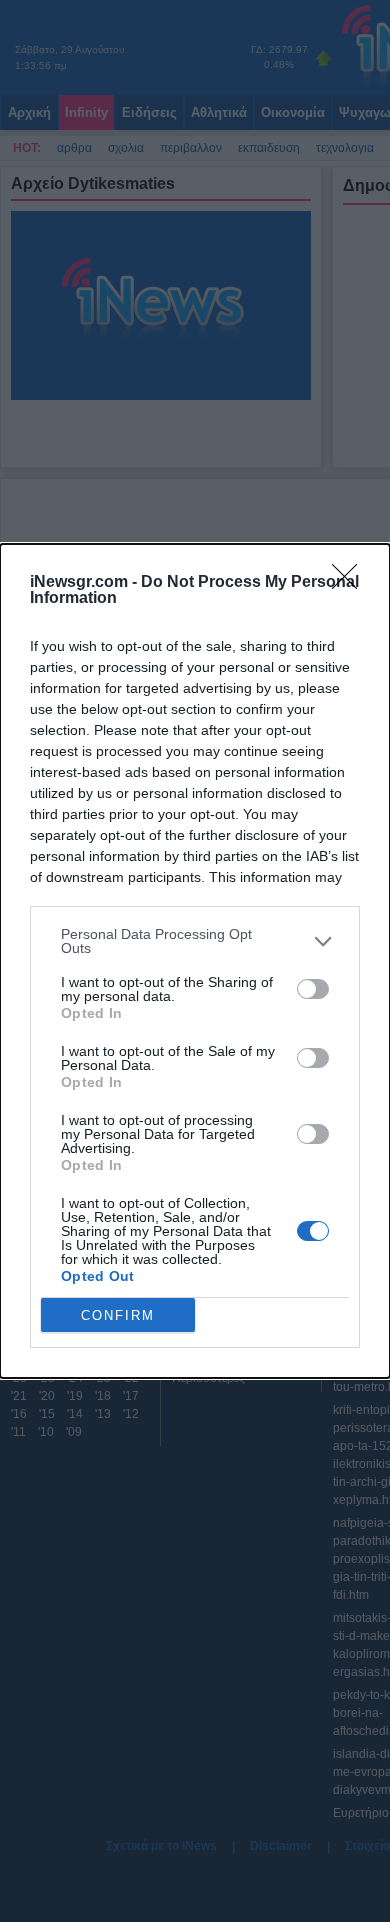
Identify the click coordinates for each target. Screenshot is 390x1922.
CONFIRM (118, 1315)
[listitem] (195, 941)
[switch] (313, 989)
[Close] (351, 583)
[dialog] (195, 961)
